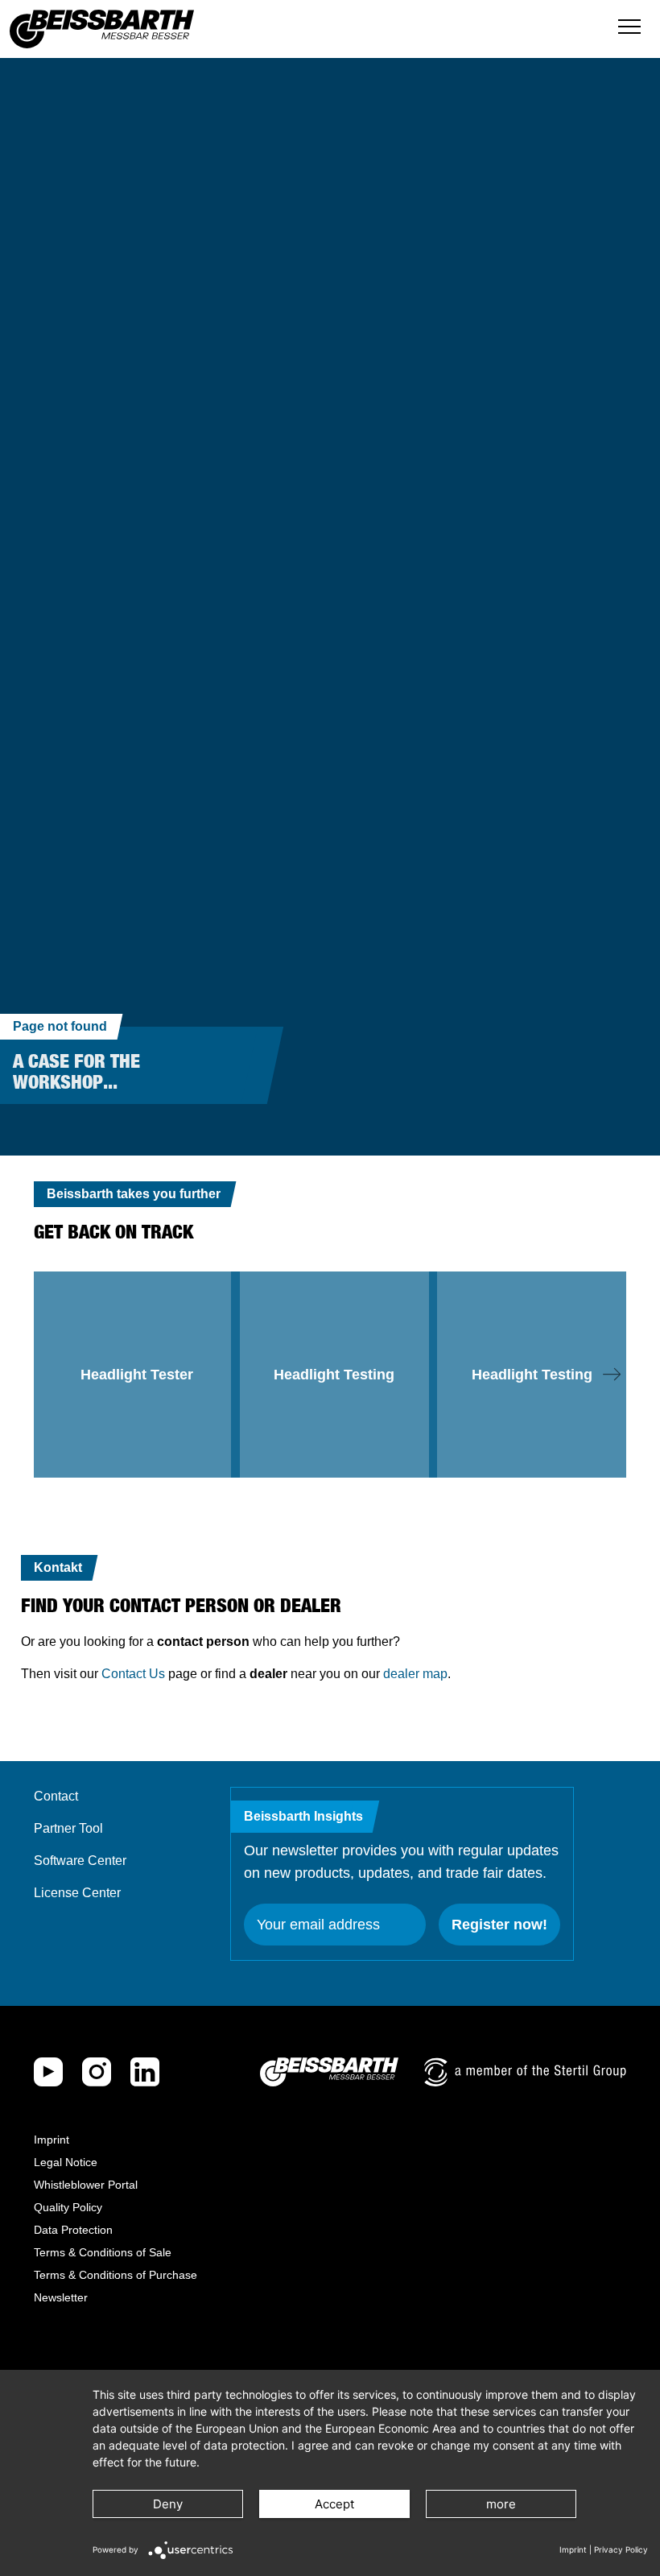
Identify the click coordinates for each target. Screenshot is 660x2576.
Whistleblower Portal (86, 2185)
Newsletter (61, 2297)
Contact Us (133, 1674)
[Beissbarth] (329, 2072)
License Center (77, 1893)
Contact (56, 1796)
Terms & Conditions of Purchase (115, 2275)
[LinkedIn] (145, 2072)
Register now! (499, 1925)
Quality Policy (68, 2207)
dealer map (415, 1674)
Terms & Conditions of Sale (103, 2252)
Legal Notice (66, 2162)
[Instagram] (97, 2072)
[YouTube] (48, 2072)
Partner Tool (68, 1828)
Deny (168, 2504)
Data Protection (73, 2230)
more (501, 2504)
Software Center (80, 1861)
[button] (612, 1375)
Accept (334, 2504)
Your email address (318, 1925)
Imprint (52, 2140)
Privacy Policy (621, 2549)
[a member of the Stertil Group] (525, 2072)
